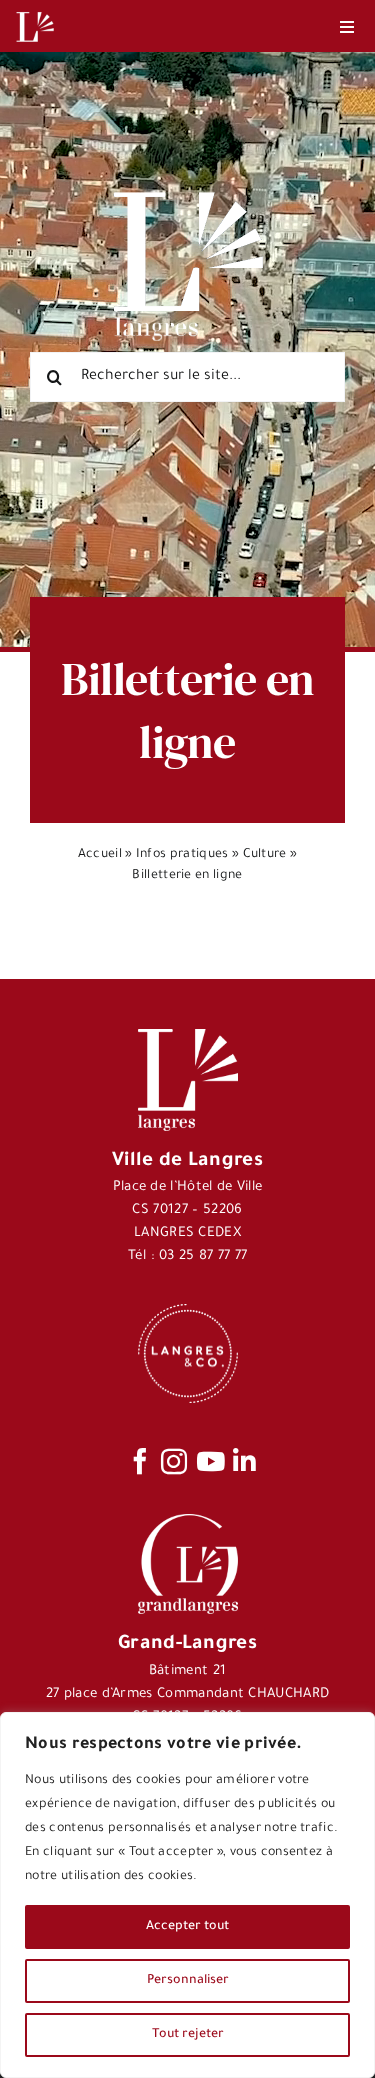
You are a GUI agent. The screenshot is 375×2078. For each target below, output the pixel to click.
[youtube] (210, 1461)
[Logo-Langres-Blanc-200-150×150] (35, 12)
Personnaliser (188, 1981)
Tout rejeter (188, 2035)
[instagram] (174, 1461)
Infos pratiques (182, 855)
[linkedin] (244, 1461)
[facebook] (140, 1461)
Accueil (100, 855)
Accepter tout (187, 1927)
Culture (265, 855)
